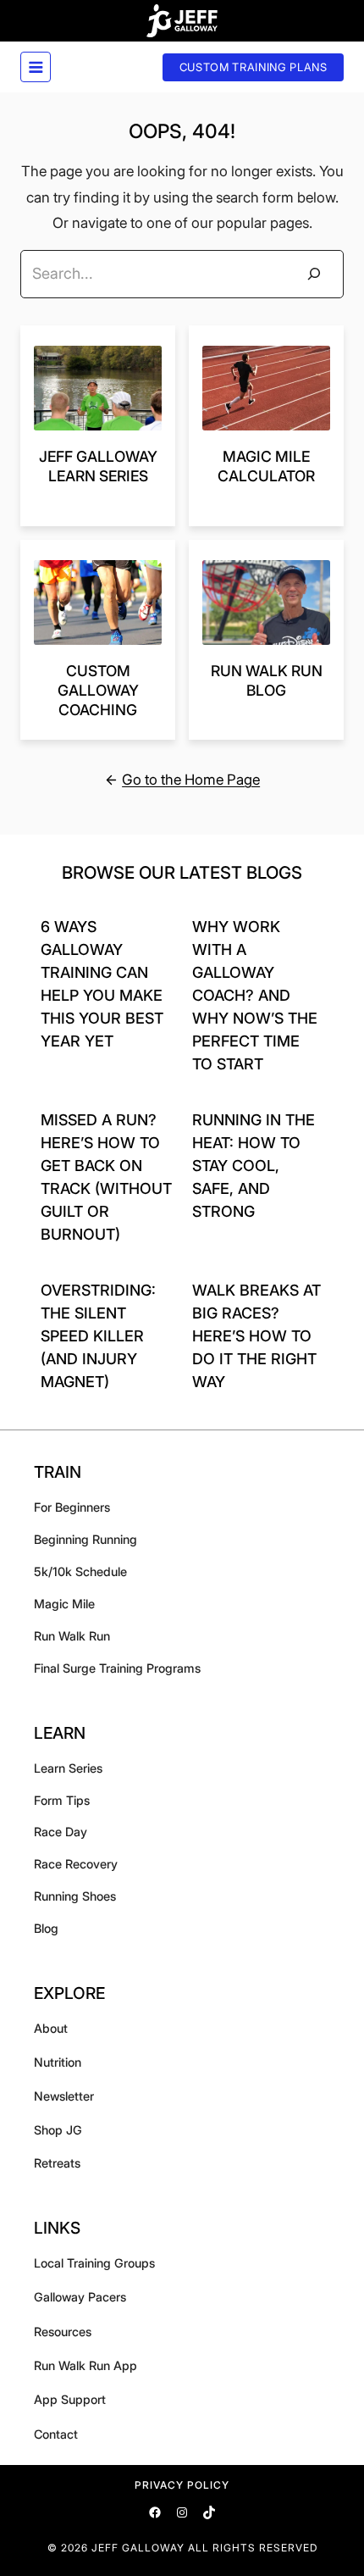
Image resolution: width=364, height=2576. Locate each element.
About (51, 2028)
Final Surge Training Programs (117, 1668)
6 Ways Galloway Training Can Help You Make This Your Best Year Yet (102, 984)
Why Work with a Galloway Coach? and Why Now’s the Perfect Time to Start (255, 995)
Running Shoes (75, 1896)
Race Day (61, 1832)
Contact (56, 2434)
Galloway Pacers (80, 2297)
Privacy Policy (182, 2485)
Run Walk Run (72, 1636)
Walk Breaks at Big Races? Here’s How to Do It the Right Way (256, 1336)
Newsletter (64, 2096)
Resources (63, 2332)
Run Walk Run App (85, 2365)
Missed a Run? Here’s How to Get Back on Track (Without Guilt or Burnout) (106, 1177)
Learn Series (68, 1768)
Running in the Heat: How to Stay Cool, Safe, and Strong (254, 1166)
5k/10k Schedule (80, 1571)
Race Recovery (76, 1864)
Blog (46, 1928)
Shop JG (58, 2130)
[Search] (314, 274)
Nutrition (58, 2062)
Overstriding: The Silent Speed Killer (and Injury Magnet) (98, 1336)
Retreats (57, 2163)
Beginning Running (85, 1539)
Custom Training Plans (254, 67)
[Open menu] (36, 67)
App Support (70, 2399)
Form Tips (62, 1800)
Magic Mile (64, 1604)
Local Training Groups (94, 2263)
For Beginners (72, 1507)
